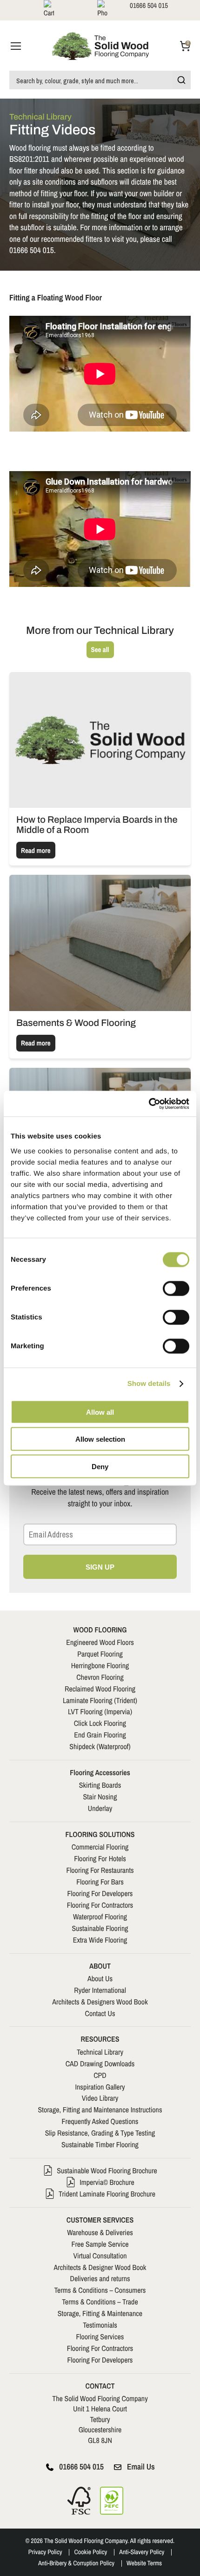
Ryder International (100, 1990)
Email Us (141, 2467)
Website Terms (144, 2563)
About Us (100, 1978)
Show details (149, 1384)
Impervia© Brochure (107, 2182)
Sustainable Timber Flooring (100, 2144)
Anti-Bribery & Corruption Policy (76, 2563)
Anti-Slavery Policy (142, 2552)
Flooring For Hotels (100, 1858)
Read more (36, 850)
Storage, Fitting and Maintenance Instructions (100, 2110)
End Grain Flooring (100, 1735)
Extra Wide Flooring (100, 1940)
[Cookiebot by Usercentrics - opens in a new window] (149, 1104)
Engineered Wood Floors (100, 1642)
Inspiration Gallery (100, 2087)
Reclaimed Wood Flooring (100, 1689)
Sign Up (100, 1567)
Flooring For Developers (100, 1893)
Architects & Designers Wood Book (100, 2002)
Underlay (100, 1808)
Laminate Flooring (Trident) (100, 1700)
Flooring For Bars (100, 1882)
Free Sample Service (100, 2244)
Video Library (100, 2098)
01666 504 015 (81, 2467)
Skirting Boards (100, 1785)
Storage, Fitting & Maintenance (100, 2313)
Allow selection (100, 1439)
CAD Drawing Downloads (100, 2063)
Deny (100, 1466)
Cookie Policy (90, 2552)
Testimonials (100, 2325)
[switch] (176, 1288)
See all (100, 649)
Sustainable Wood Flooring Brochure (107, 2170)
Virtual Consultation (100, 2256)
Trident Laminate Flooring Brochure (107, 2194)
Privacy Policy (45, 2552)
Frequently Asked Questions (100, 2121)
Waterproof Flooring (100, 1917)
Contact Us (100, 2013)
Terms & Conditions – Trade (100, 2302)
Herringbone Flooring (100, 1665)
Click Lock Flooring (100, 1723)
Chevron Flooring (100, 1677)
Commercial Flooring (100, 1847)
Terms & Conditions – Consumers (100, 2290)
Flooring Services (100, 2336)
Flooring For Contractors (100, 1905)
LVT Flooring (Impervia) (100, 1711)
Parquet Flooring (100, 1654)
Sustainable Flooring (100, 1928)
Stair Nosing (100, 1797)
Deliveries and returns (100, 2278)
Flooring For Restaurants (100, 1870)
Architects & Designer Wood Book (100, 2267)
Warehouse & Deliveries (100, 2232)
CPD (100, 2075)
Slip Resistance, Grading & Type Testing (100, 2133)
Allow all (100, 1412)
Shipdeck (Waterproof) (100, 1746)
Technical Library (100, 2052)
